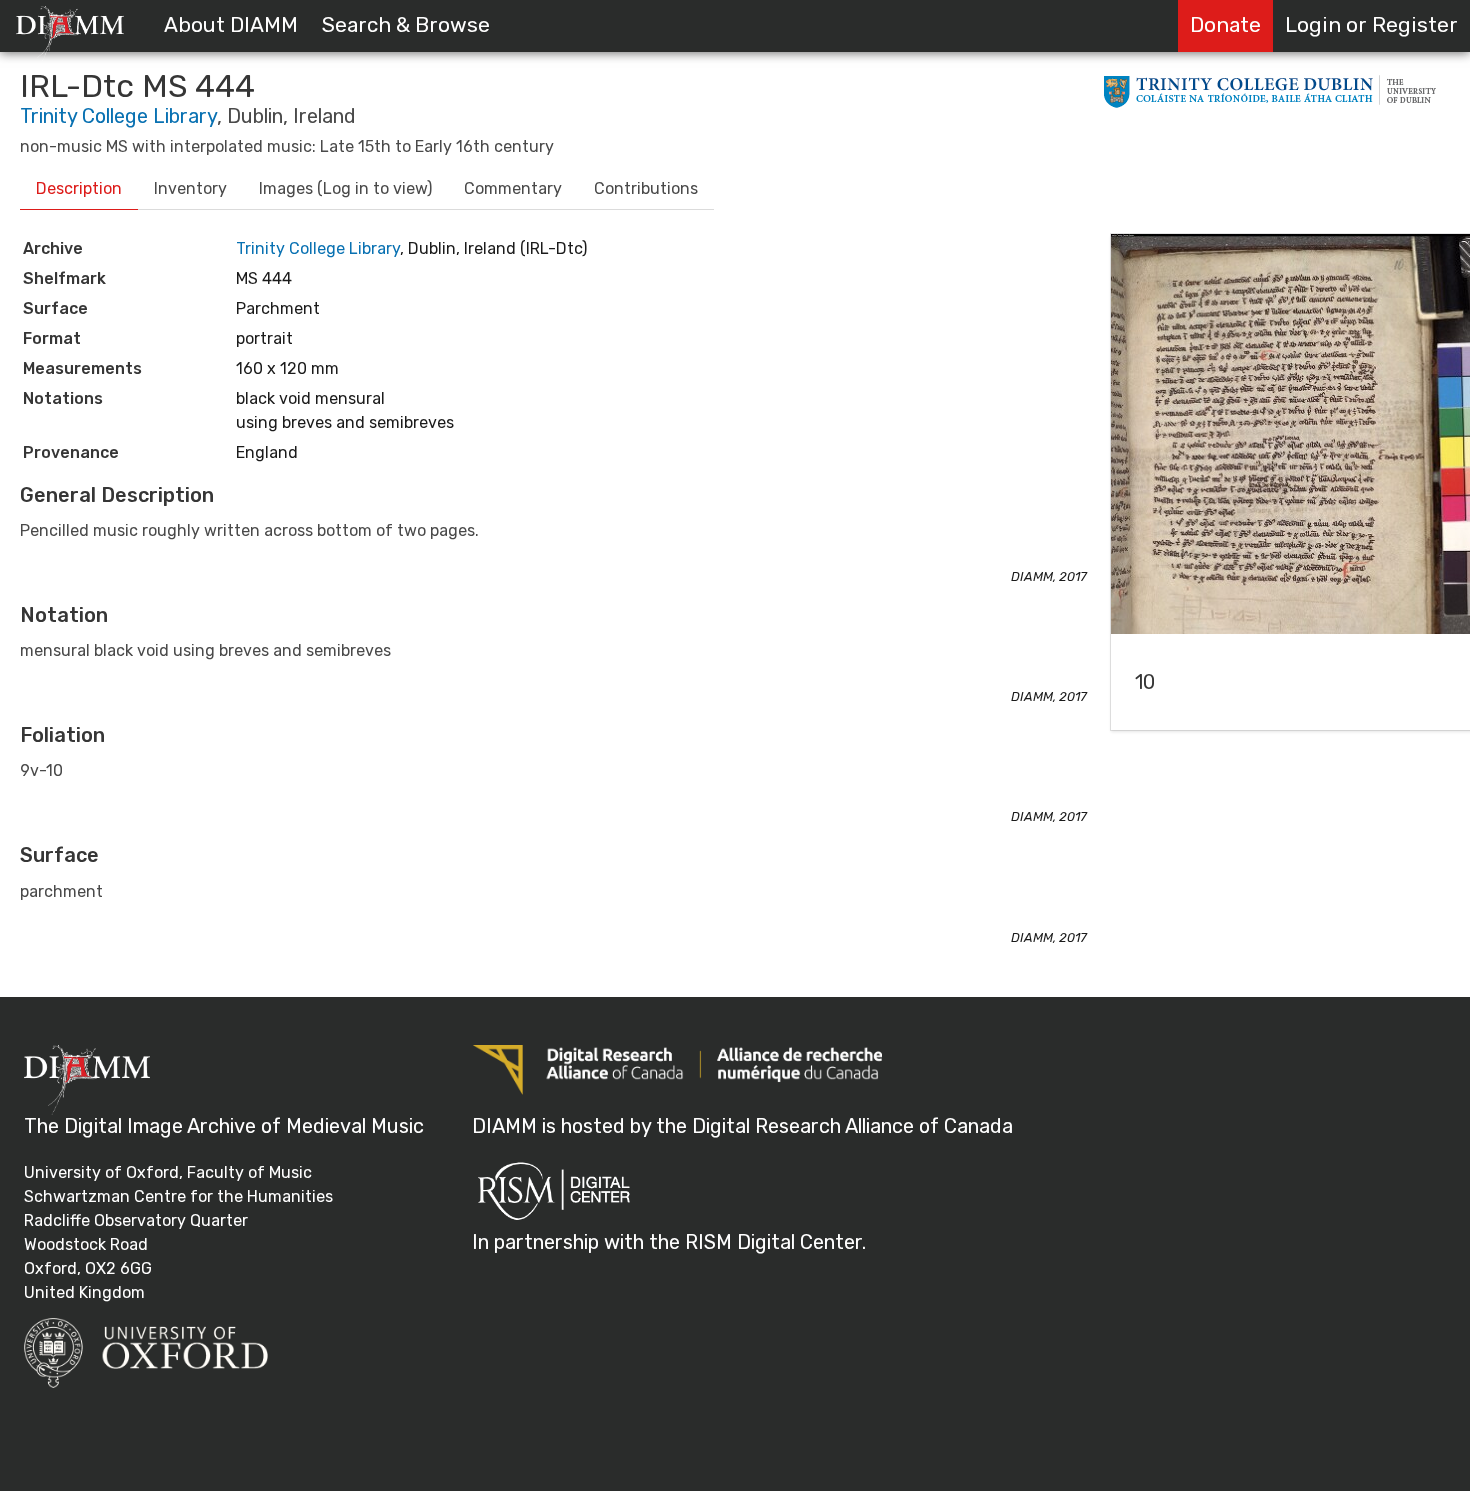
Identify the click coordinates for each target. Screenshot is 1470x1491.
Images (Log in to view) (345, 188)
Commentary (513, 188)
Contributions (646, 188)
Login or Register (1371, 25)
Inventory (190, 188)
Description (79, 188)
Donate (1225, 25)
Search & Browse (406, 25)
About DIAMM (231, 25)
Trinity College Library (118, 116)
